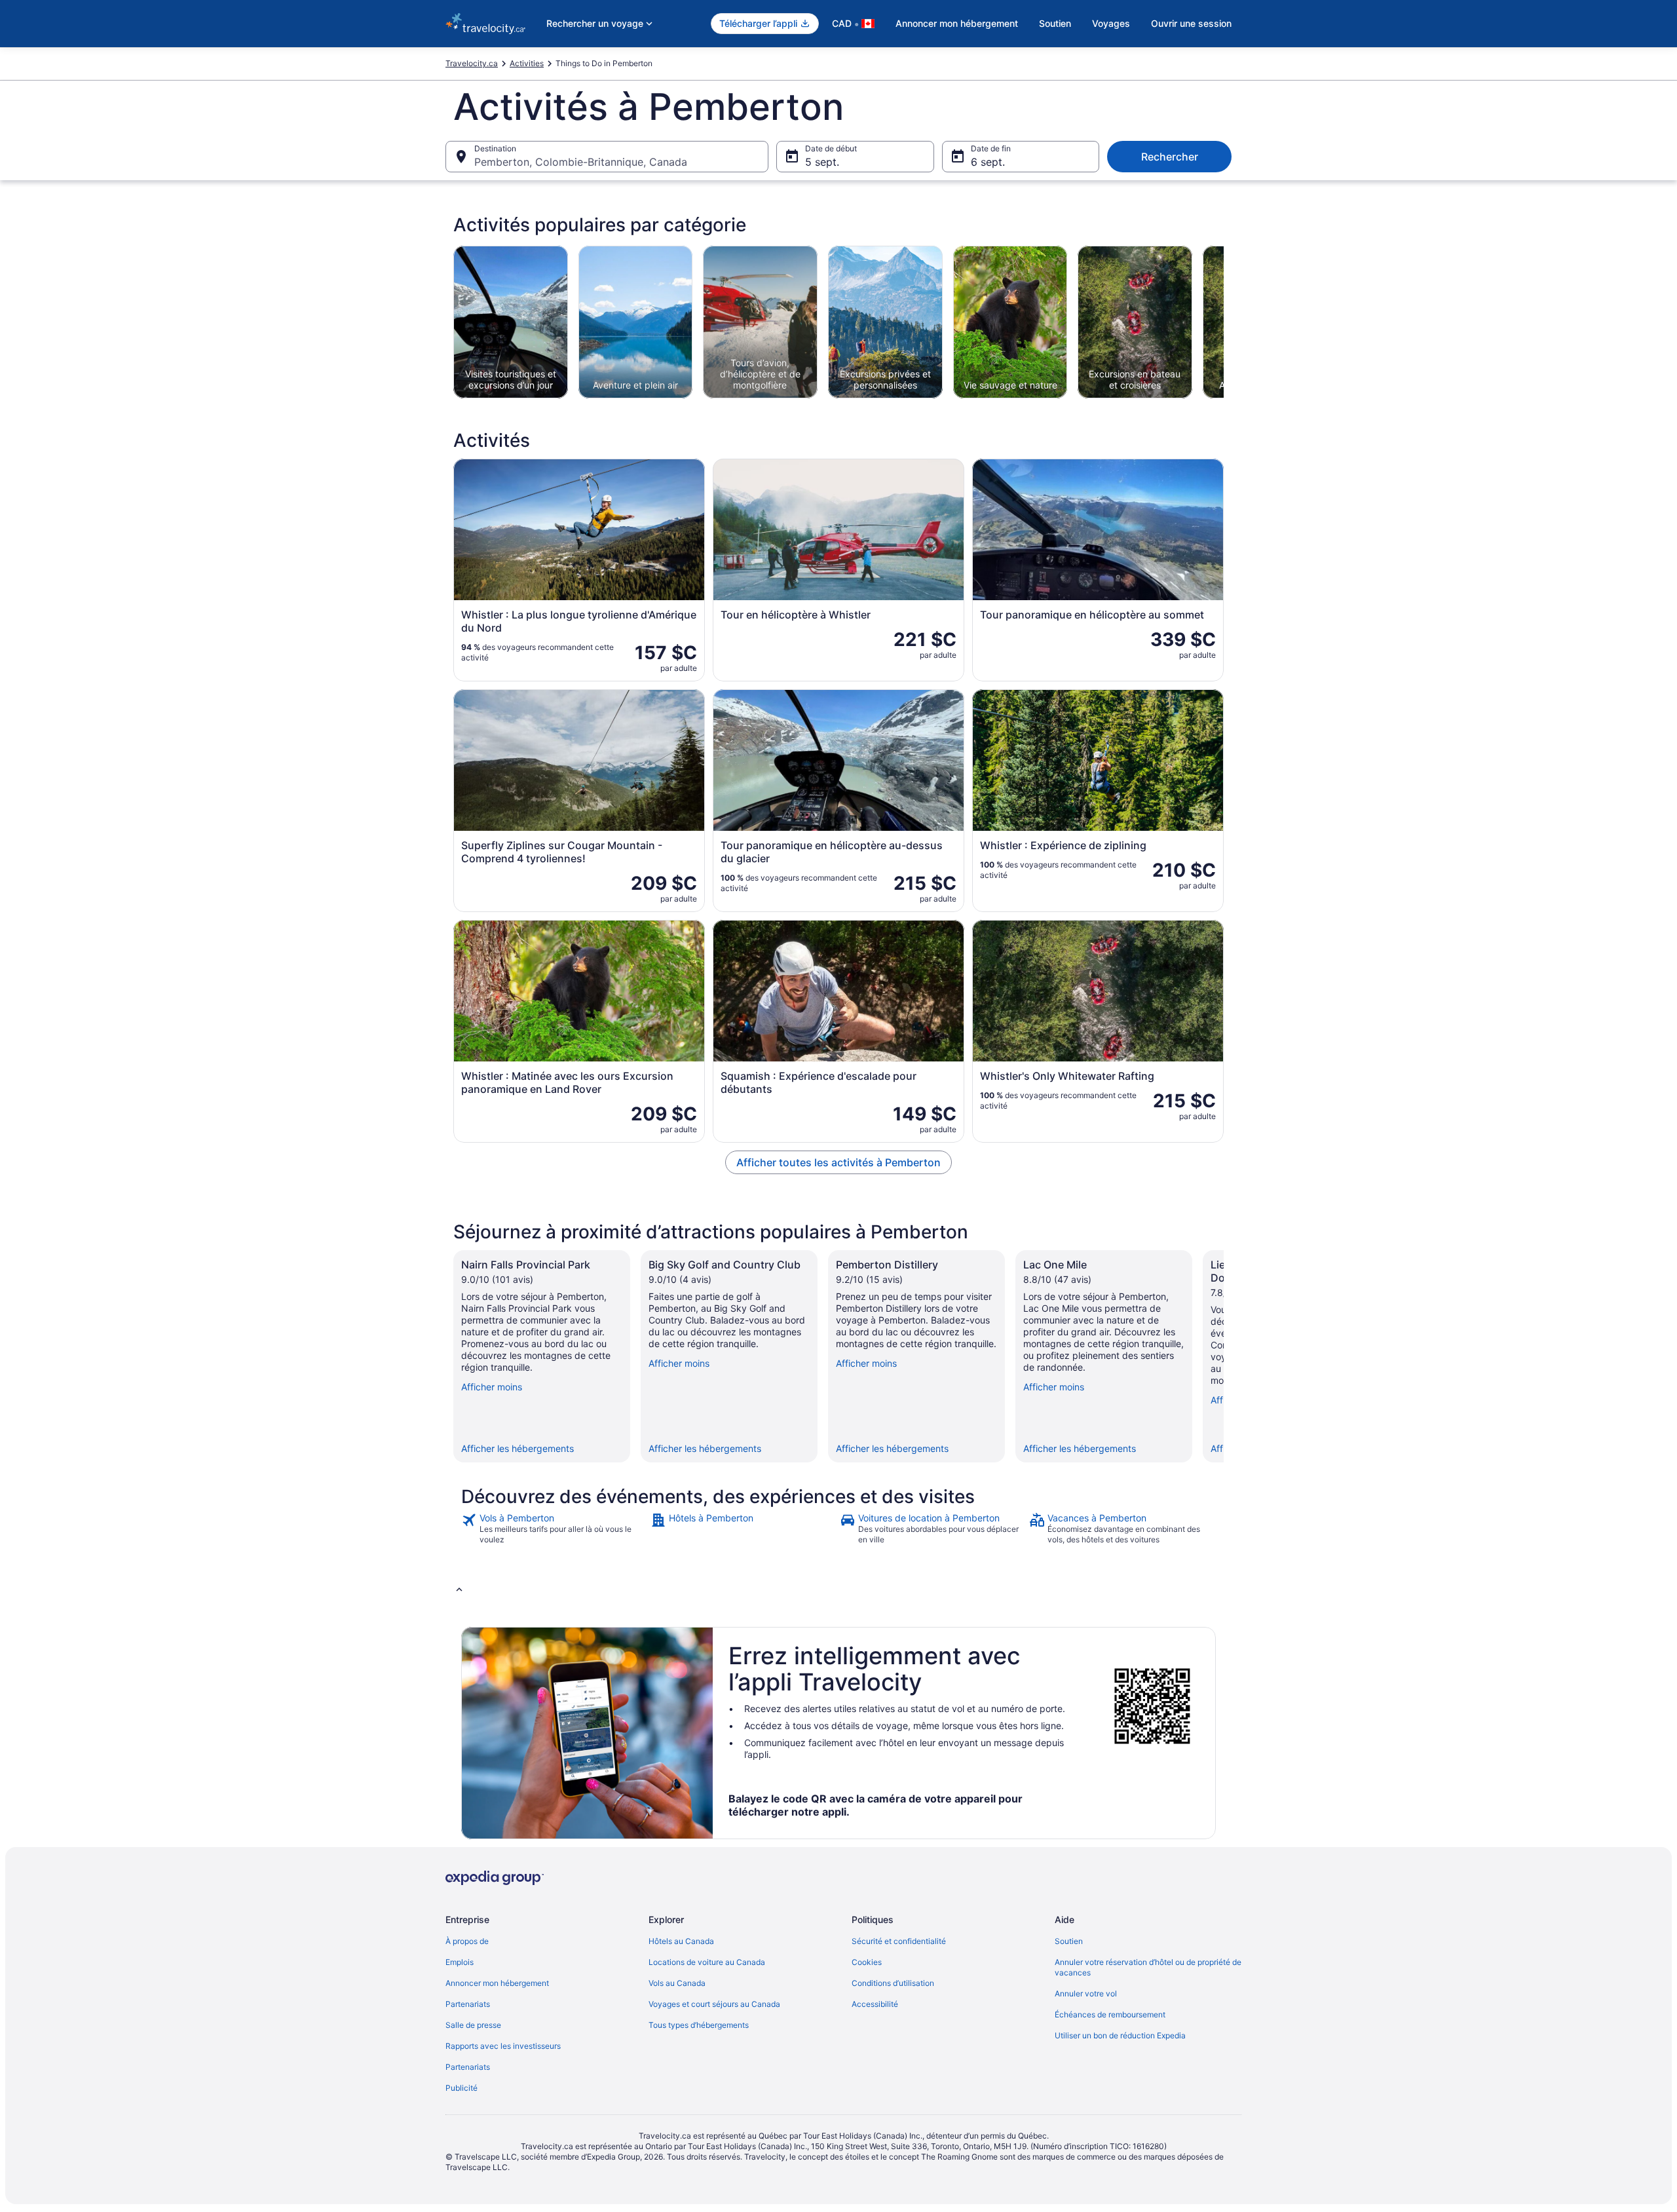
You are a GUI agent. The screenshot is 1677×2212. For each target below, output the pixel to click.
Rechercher (1170, 157)
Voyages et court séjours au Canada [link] (714, 2004)
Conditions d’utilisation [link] (893, 1983)
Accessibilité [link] (875, 2004)
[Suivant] (1224, 1356)
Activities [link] (527, 63)
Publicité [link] (462, 2088)
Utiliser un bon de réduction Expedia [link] (1120, 2035)
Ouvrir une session (1191, 23)
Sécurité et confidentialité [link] (899, 1941)
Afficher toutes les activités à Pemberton (838, 1162)
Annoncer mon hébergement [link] (497, 1983)
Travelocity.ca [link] (472, 63)
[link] (555, 1529)
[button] (838, 1589)
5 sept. (822, 162)
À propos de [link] (467, 1941)
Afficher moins (492, 1387)
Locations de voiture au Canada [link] (707, 1962)
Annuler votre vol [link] (1086, 1993)
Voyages (1111, 23)
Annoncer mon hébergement (957, 23)
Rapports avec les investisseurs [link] (503, 2046)
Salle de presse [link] (473, 2025)
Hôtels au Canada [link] (681, 1941)
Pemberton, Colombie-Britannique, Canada (581, 162)
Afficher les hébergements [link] (518, 1448)
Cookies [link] (867, 1962)
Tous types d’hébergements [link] (699, 2025)
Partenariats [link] (468, 2004)
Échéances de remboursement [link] (1110, 2014)
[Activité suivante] (1224, 322)
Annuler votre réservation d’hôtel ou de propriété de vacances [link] (1148, 1967)
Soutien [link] (1069, 1941)
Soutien (1055, 23)
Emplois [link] (460, 1962)
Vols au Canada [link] (677, 1983)
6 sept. (988, 162)
